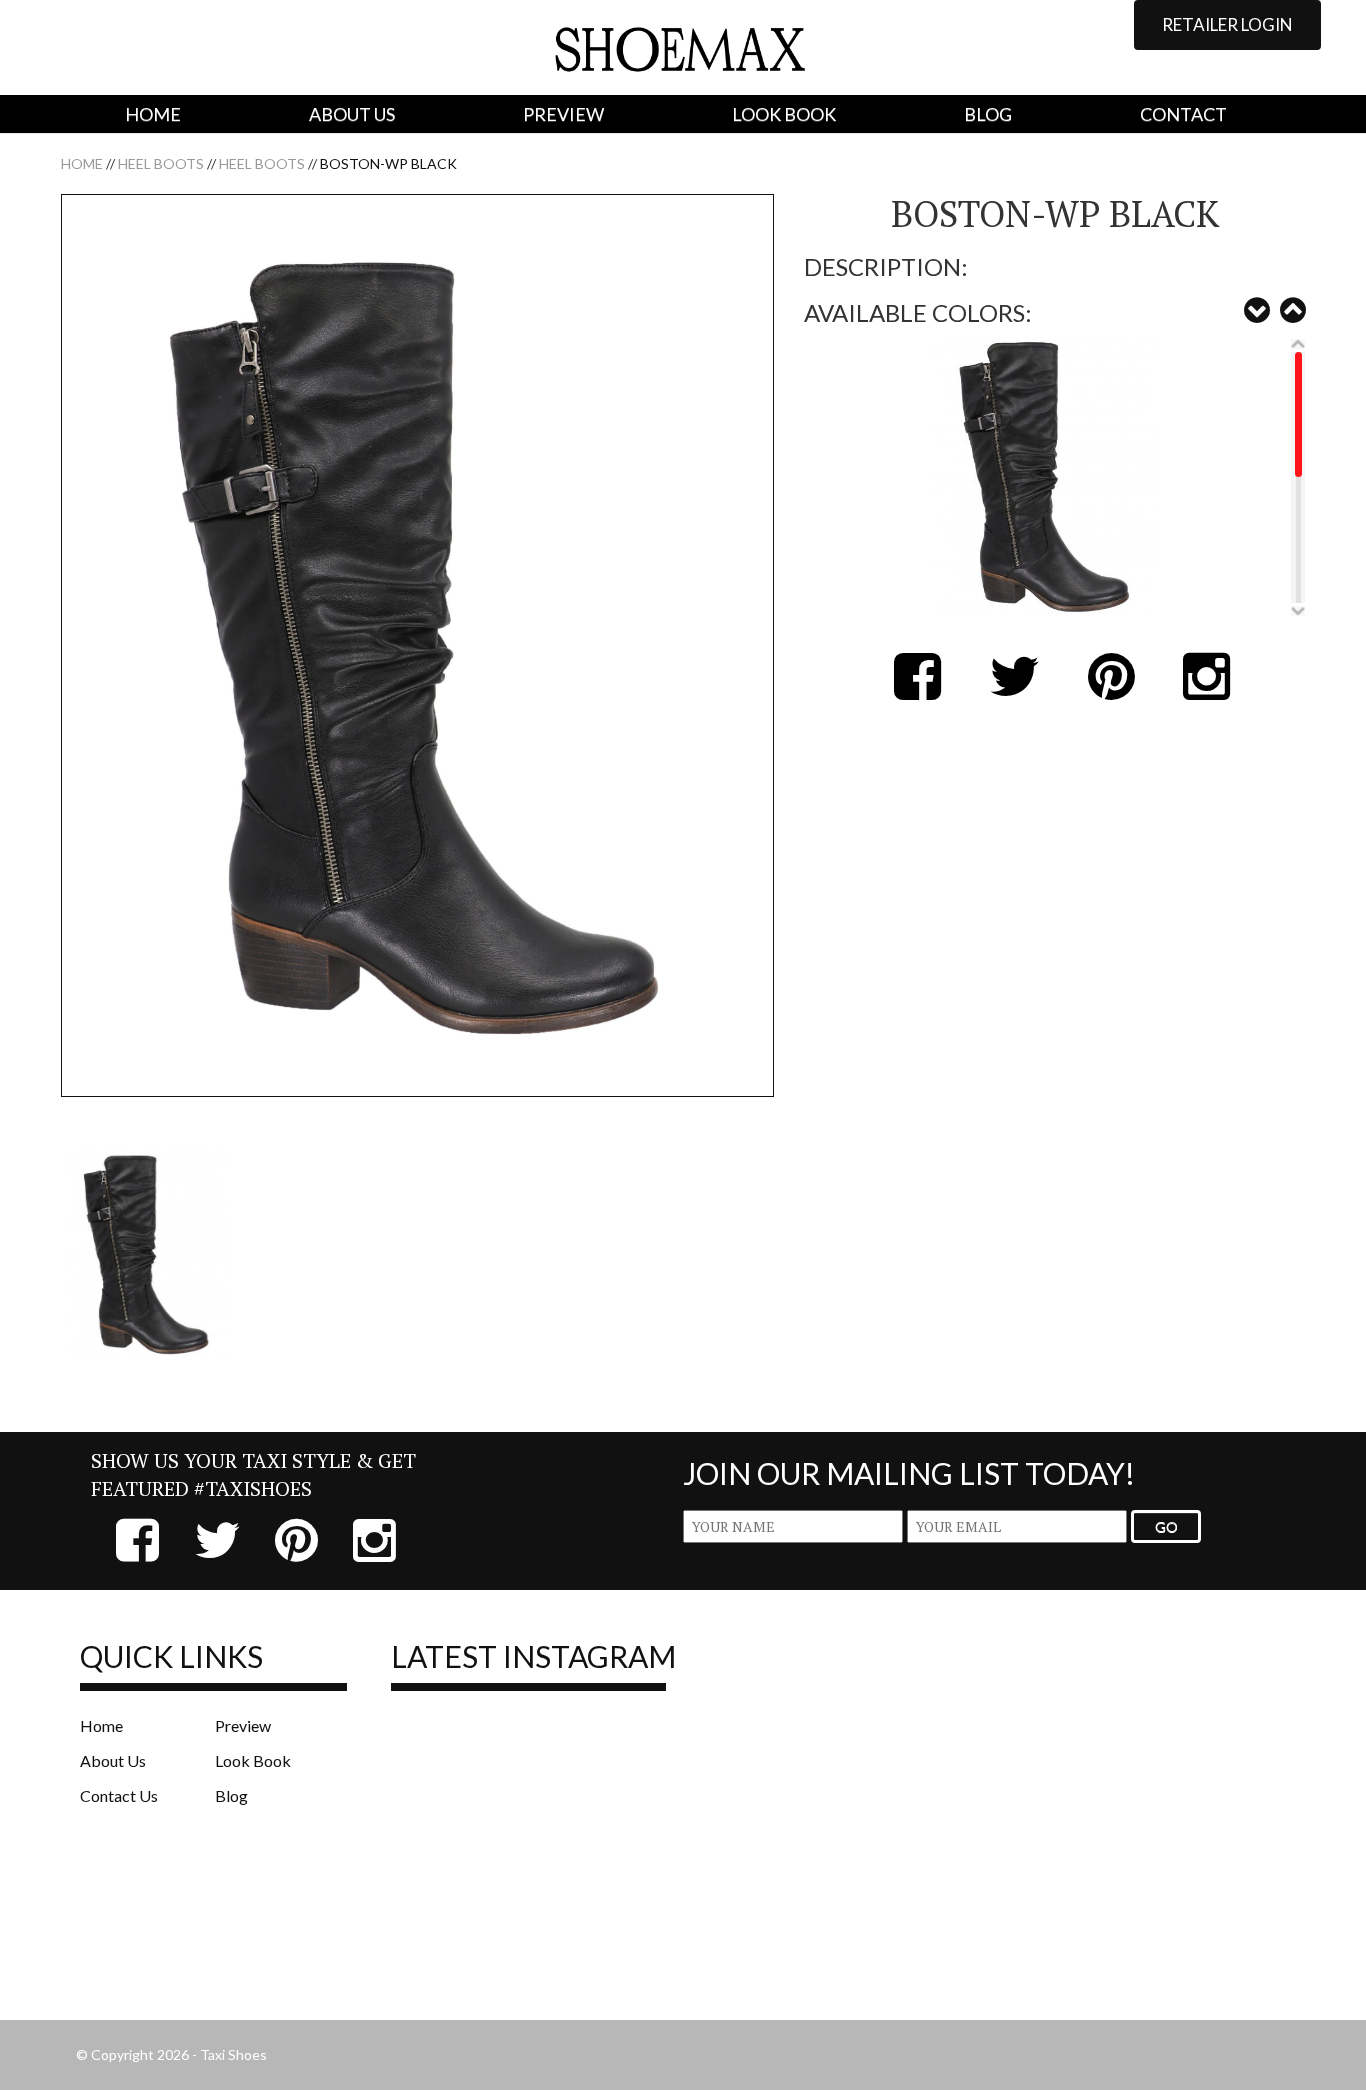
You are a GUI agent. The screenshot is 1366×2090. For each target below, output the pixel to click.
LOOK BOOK (784, 114)
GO (1166, 1526)
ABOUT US (352, 114)
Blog (231, 1795)
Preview (243, 1725)
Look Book (253, 1760)
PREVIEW (563, 114)
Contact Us (119, 1795)
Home (82, 163)
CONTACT (1183, 114)
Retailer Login (1227, 24)
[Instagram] (1199, 690)
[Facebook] (910, 690)
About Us (113, 1760)
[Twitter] (1007, 690)
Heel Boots (161, 163)
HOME (153, 114)
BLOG (988, 114)
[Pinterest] (1104, 690)
